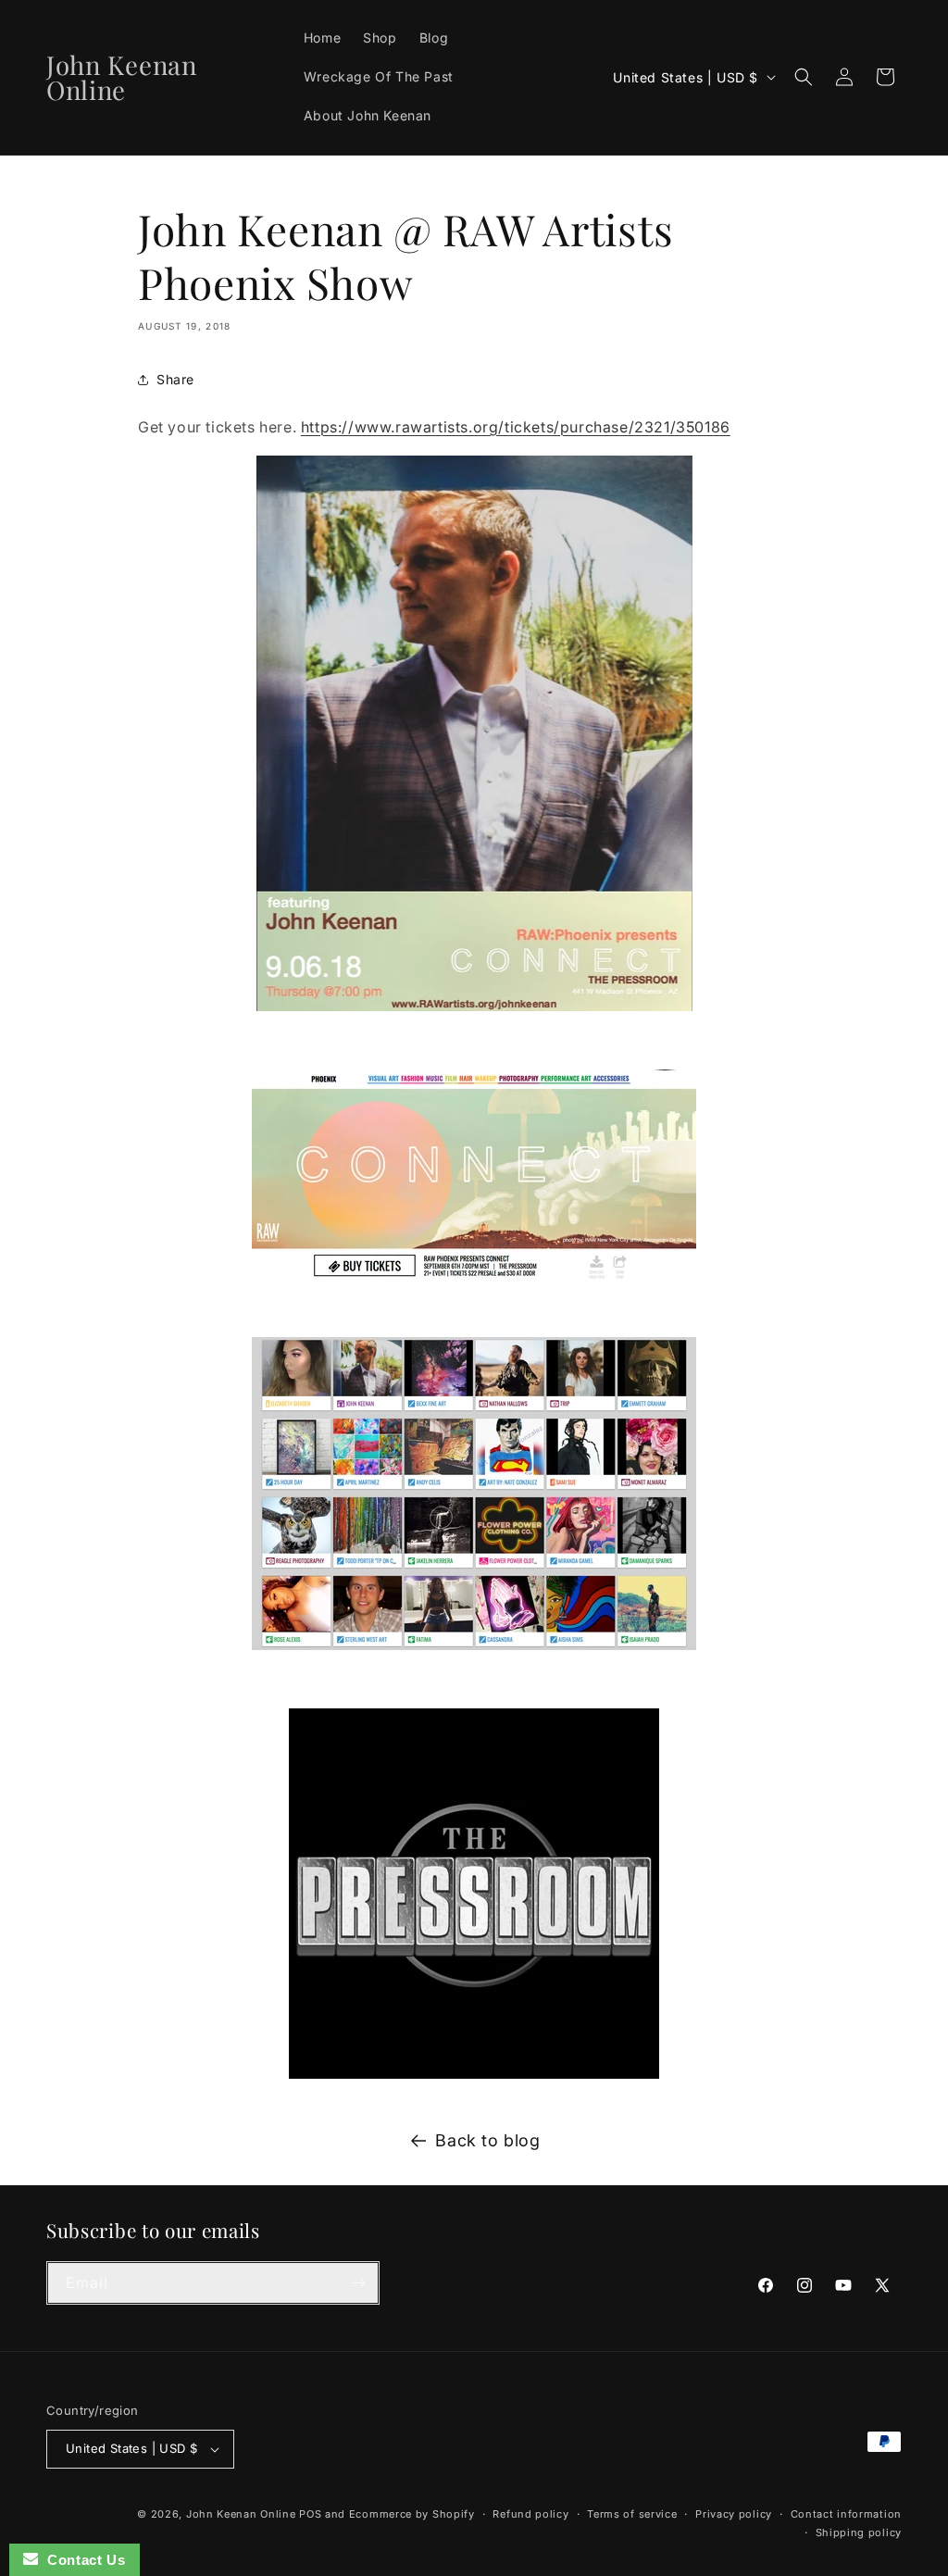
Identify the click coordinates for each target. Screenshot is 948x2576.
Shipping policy (859, 2532)
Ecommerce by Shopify (412, 2514)
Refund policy (530, 2514)
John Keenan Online (241, 2514)
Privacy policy (734, 2514)
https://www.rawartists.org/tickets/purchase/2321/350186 (516, 427)
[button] (804, 77)
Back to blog (487, 2140)
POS (310, 2514)
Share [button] (175, 379)
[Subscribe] (358, 2283)
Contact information (846, 2514)
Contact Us (81, 2560)
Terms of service (632, 2514)
